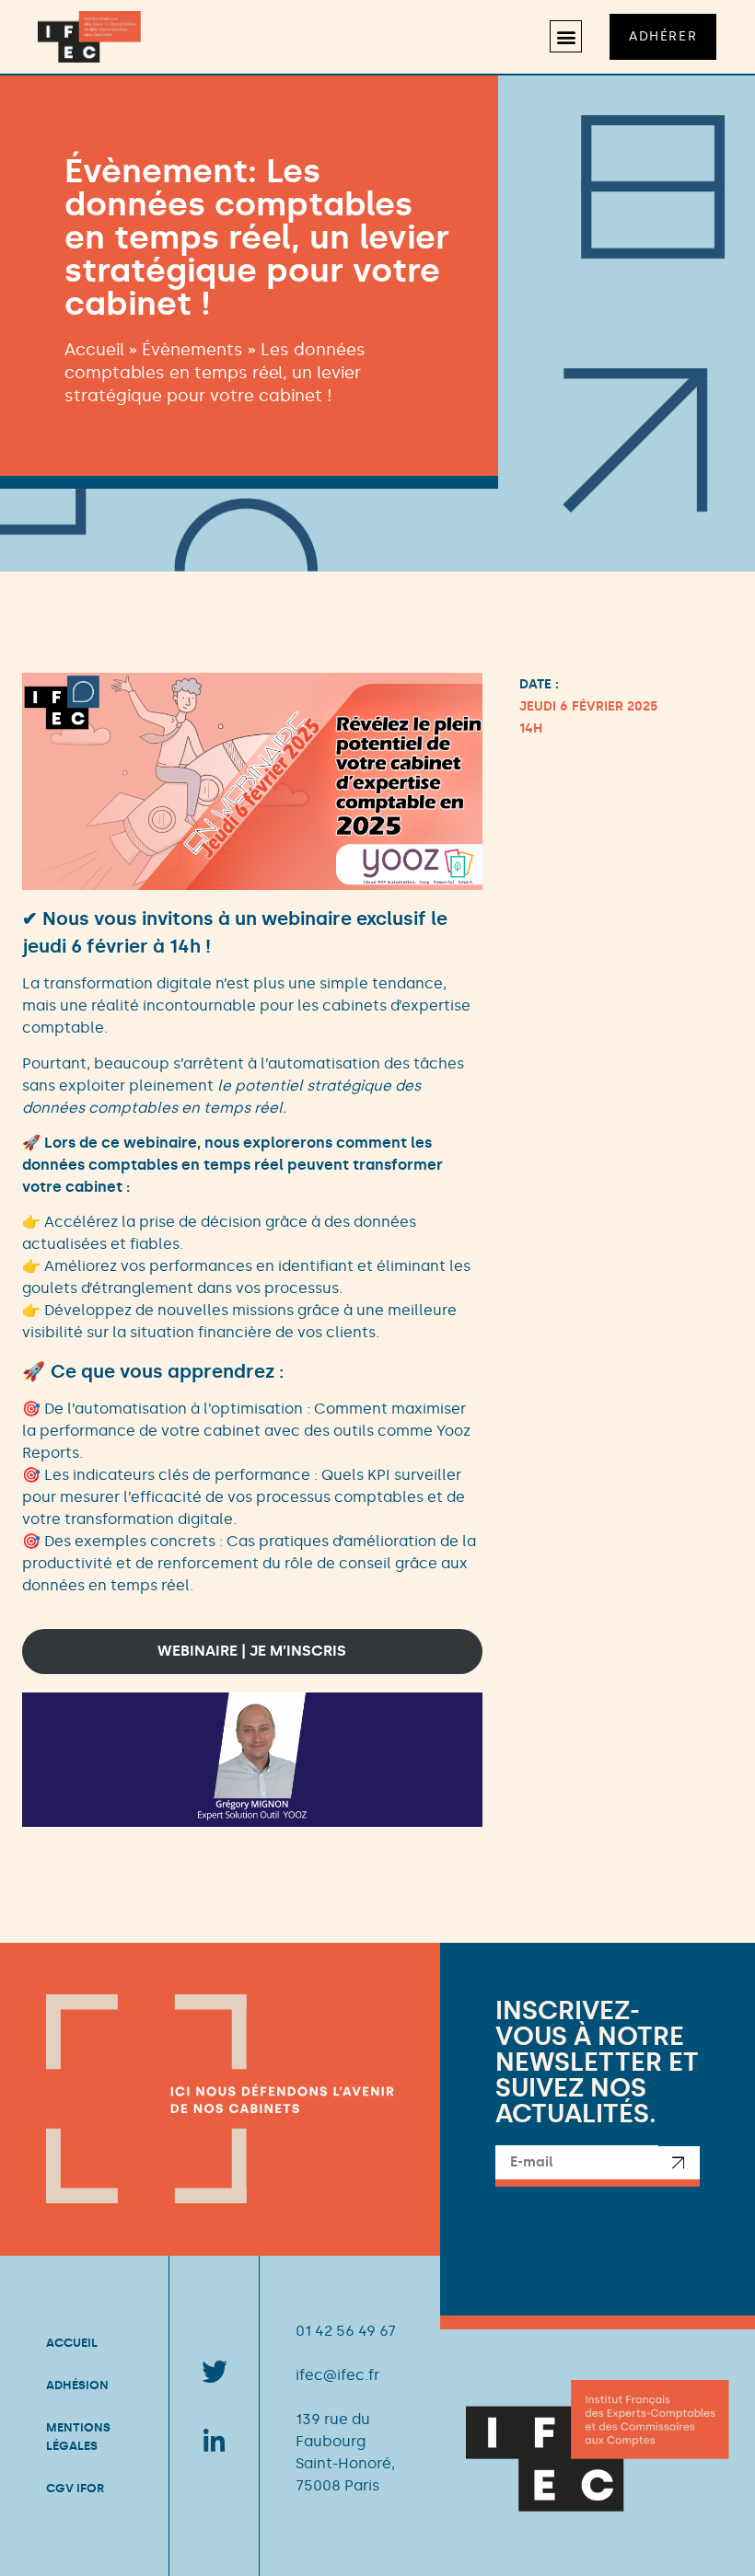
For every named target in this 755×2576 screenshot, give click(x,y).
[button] (566, 36)
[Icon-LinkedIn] (215, 2441)
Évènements (192, 350)
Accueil (94, 350)
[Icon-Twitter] (215, 2373)
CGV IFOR (75, 2488)
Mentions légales (78, 2437)
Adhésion (77, 2385)
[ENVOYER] (679, 2166)
